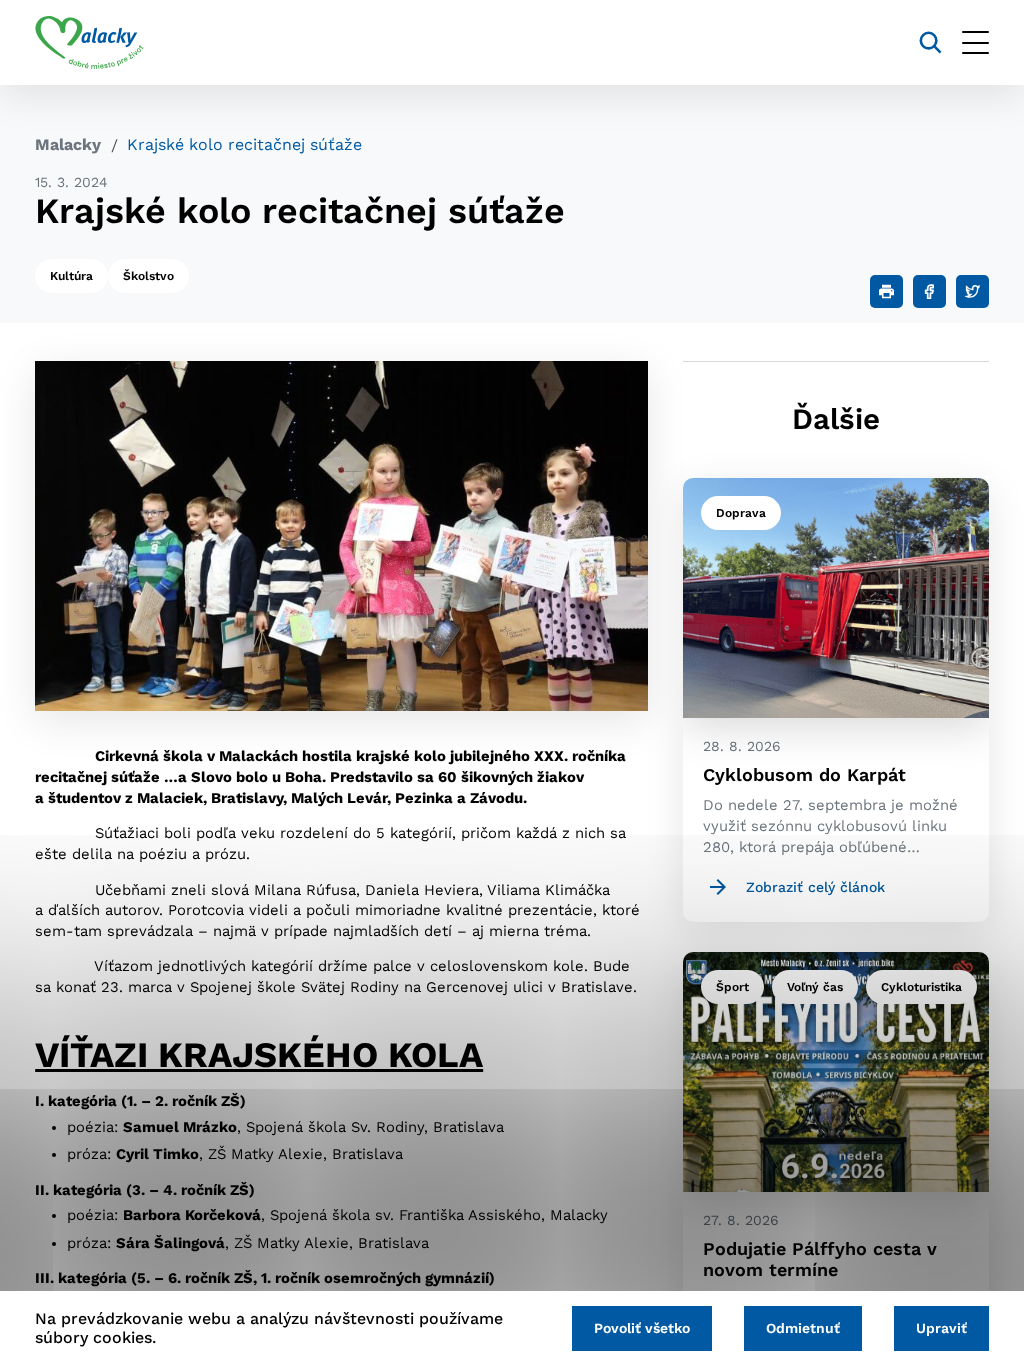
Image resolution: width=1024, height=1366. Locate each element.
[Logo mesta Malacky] (89, 43)
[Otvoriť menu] (975, 42)
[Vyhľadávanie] (930, 42)
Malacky (68, 144)
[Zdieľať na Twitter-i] (972, 291)
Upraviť (941, 1328)
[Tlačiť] (886, 291)
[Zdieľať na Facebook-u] (929, 291)
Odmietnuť (803, 1328)
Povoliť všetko (642, 1328)
